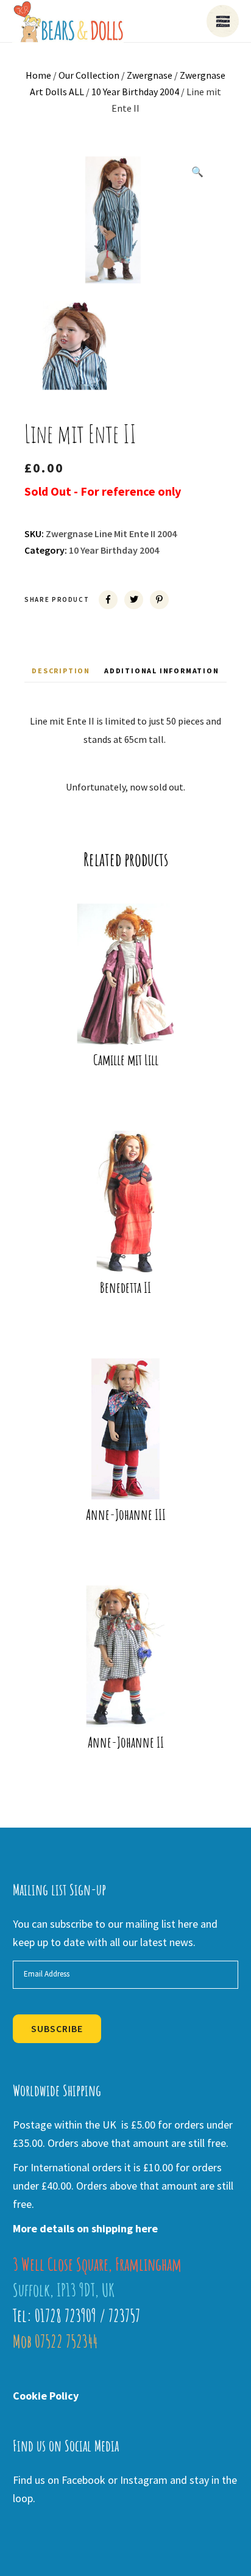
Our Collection (89, 75)
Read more (133, 1026)
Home (38, 75)
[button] (197, 172)
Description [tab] (61, 671)
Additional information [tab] (162, 671)
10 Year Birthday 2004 (135, 92)
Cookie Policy (46, 2396)
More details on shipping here (85, 2228)
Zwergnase (150, 75)
